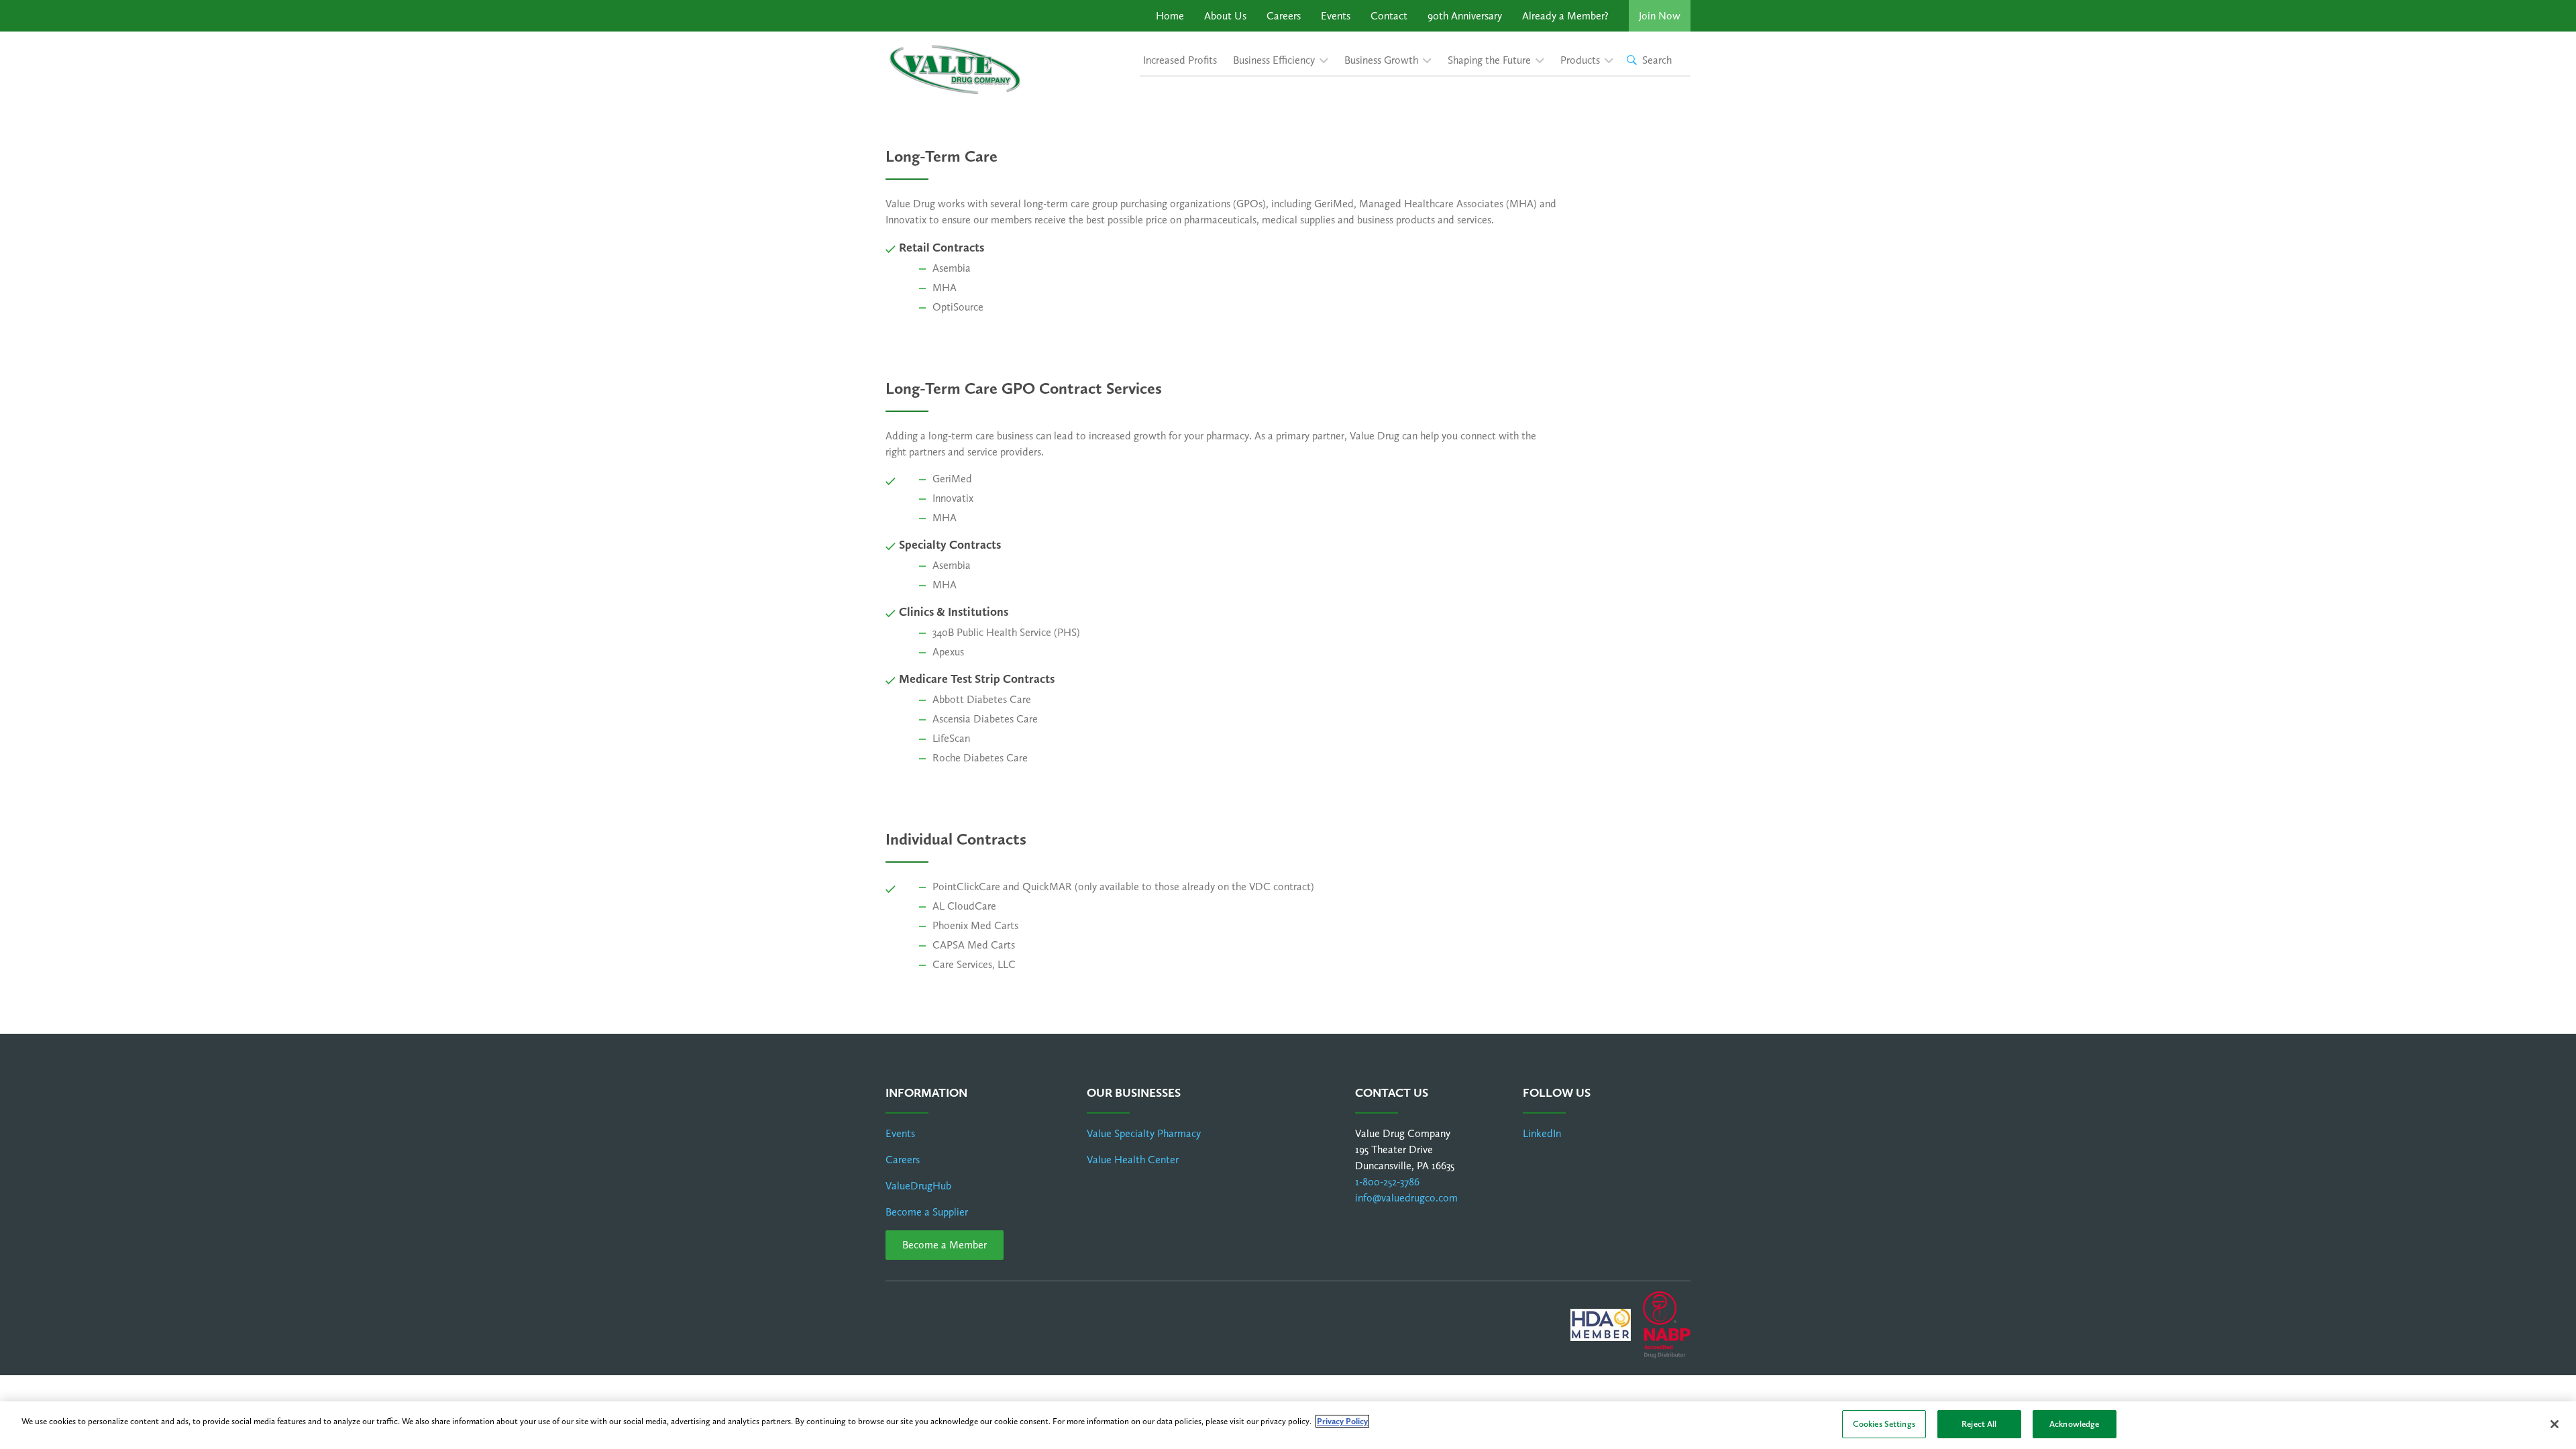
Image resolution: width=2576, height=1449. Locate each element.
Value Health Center (1133, 1160)
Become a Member (945, 1245)
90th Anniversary (1465, 16)
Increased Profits (1180, 60)
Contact (1389, 16)
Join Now (1660, 16)
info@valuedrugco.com (1406, 1198)
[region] (1288, 1425)
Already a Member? (1565, 16)
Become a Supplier (927, 1212)
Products (1580, 60)
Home (1170, 16)
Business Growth (1381, 60)
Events (1336, 16)
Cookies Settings (1884, 1424)
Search (1657, 60)
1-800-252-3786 (1387, 1182)
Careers (1284, 16)
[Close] (2555, 1424)
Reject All (1979, 1424)
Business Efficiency (1274, 60)
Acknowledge (2074, 1424)
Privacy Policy (1342, 1421)
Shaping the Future (1489, 60)
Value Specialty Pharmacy (1144, 1133)
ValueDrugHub (918, 1186)
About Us (1225, 16)
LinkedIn (1542, 1133)
